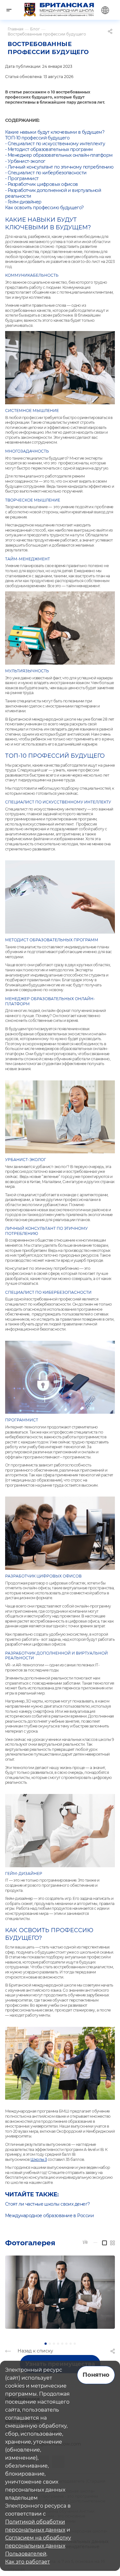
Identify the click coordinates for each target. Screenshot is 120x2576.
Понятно (96, 2375)
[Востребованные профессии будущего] (60, 2292)
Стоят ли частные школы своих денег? (47, 2204)
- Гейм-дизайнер (23, 202)
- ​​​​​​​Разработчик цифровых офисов (42, 184)
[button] (46, 2344)
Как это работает (28, 2562)
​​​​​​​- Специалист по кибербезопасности (46, 173)
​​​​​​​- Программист (22, 178)
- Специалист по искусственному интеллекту (55, 144)
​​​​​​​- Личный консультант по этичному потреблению (59, 167)
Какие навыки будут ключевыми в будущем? (55, 132)
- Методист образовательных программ (49, 149)
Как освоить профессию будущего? (44, 208)
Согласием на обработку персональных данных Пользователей (38, 2546)
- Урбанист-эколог (25, 161)
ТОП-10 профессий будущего (37, 138)
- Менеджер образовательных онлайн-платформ (59, 155)
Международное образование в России (49, 2216)
